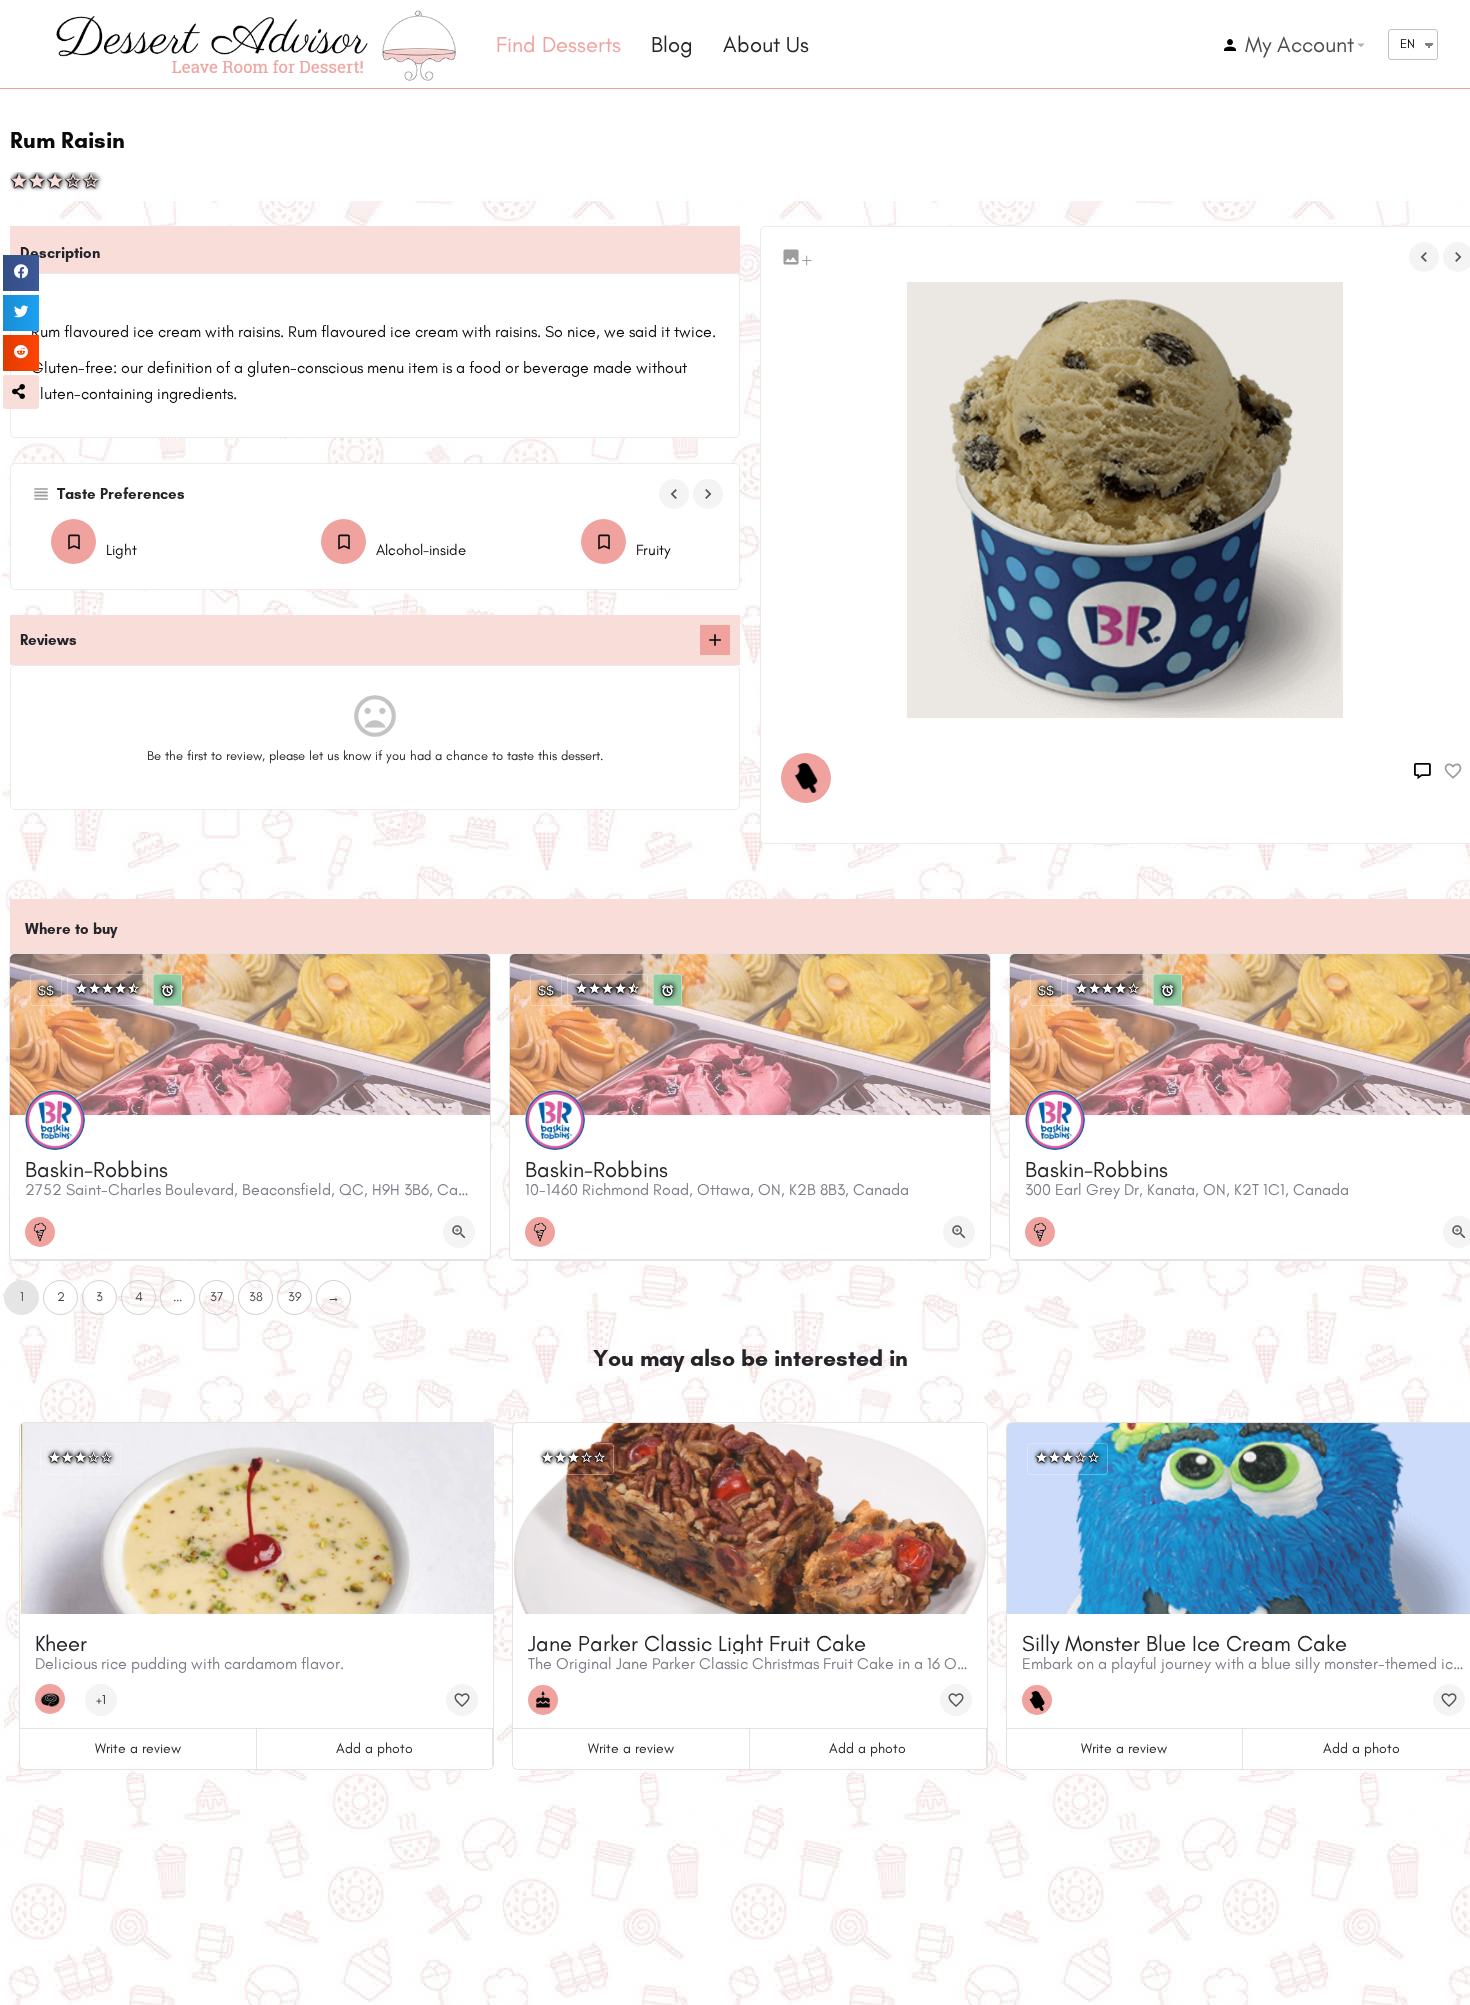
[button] (21, 392)
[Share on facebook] (21, 273)
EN (1407, 43)
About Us (766, 44)
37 (216, 1296)
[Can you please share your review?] (715, 640)
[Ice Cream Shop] (45, 1232)
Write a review (138, 1748)
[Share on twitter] (21, 313)
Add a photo (374, 1748)
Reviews (48, 640)
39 (295, 1296)
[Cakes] (548, 1700)
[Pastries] (55, 1699)
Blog (672, 44)
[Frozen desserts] (811, 778)
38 (256, 1296)
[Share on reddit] (21, 353)
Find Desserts (558, 44)
